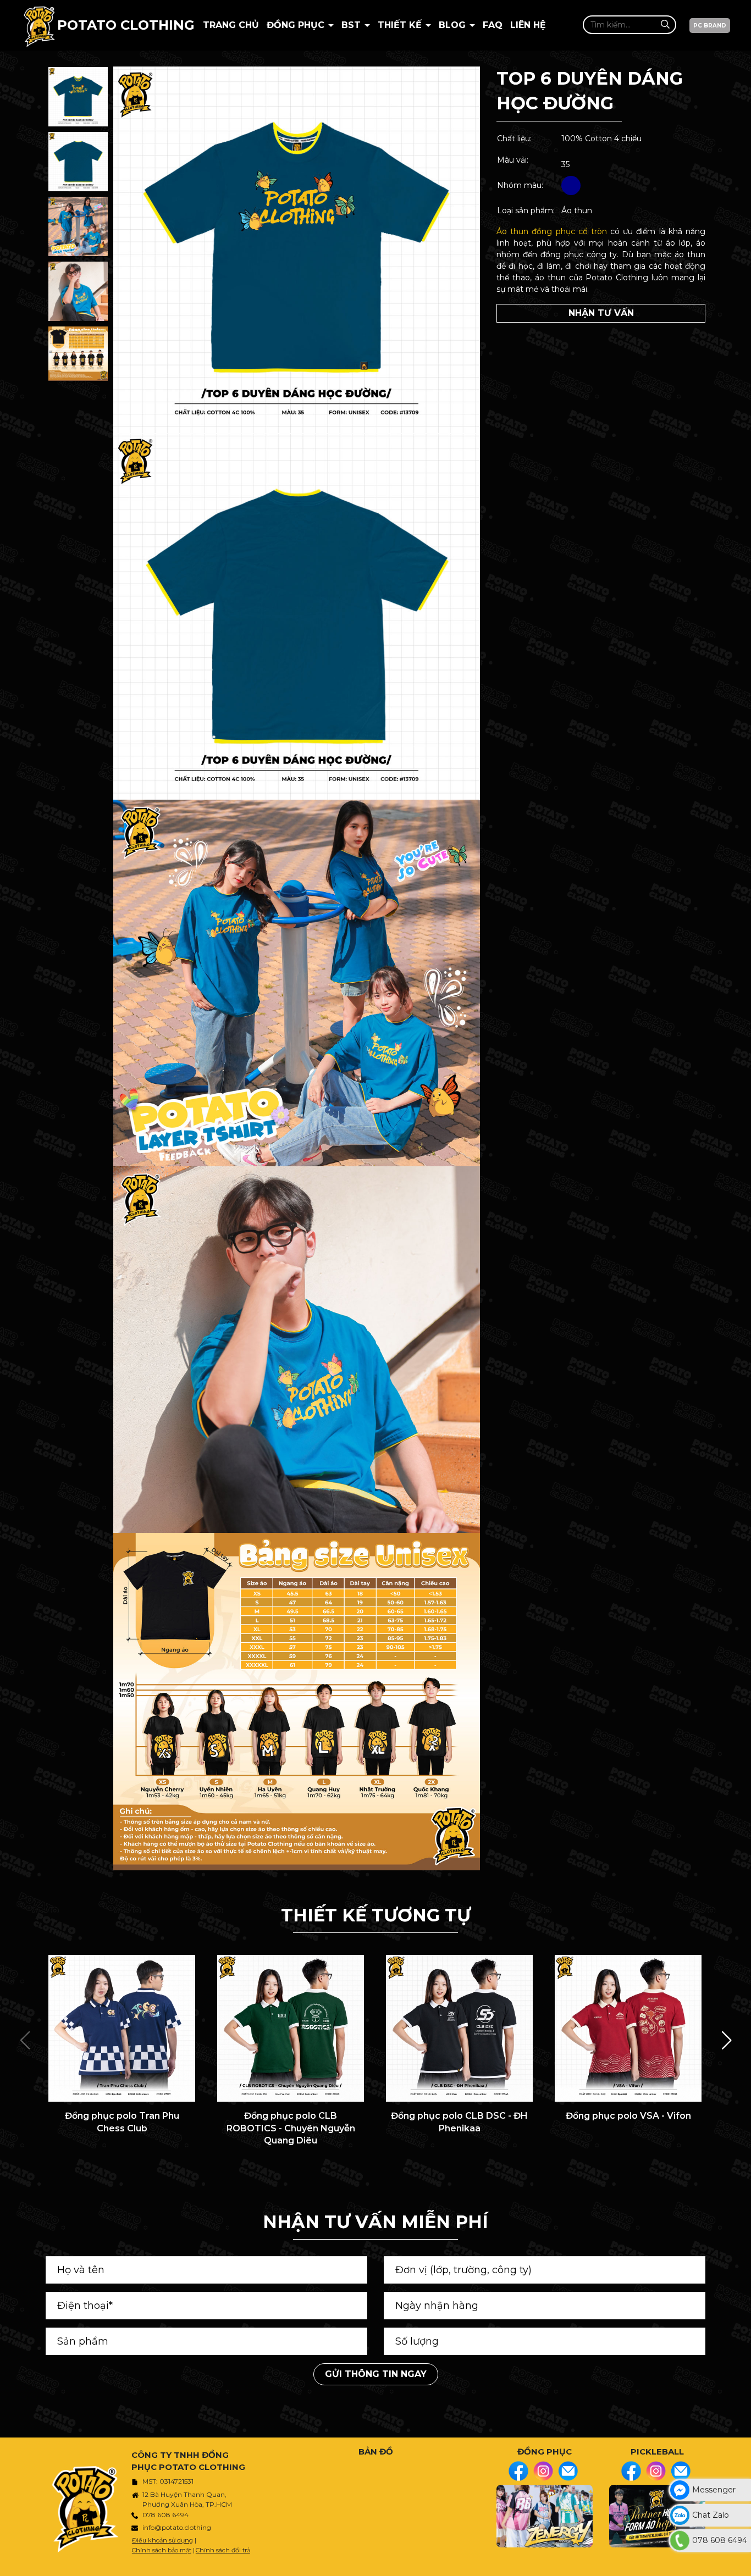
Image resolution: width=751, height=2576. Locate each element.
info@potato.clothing (177, 2527)
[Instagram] (543, 2471)
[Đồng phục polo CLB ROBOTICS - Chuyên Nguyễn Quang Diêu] (291, 2028)
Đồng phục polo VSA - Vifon (628, 2116)
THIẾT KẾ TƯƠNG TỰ (376, 1915)
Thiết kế (401, 25)
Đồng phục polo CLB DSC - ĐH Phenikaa (459, 2122)
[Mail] (568, 2471)
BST (352, 25)
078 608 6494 (165, 2515)
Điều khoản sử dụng (162, 2540)
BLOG (454, 25)
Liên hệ (528, 25)
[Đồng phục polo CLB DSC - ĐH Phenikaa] (459, 2028)
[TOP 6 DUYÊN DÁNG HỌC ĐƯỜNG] (78, 97)
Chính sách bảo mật (162, 2550)
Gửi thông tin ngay (376, 2374)
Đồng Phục (297, 25)
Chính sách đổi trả (223, 2550)
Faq (493, 25)
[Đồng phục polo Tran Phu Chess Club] (122, 2028)
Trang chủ (231, 25)
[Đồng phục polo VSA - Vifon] (628, 2028)
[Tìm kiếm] (665, 24)
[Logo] (39, 25)
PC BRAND (710, 26)
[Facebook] (518, 2471)
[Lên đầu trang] (740, 2562)
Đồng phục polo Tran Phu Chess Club (122, 2122)
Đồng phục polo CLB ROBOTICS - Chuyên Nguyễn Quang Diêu (291, 2128)
